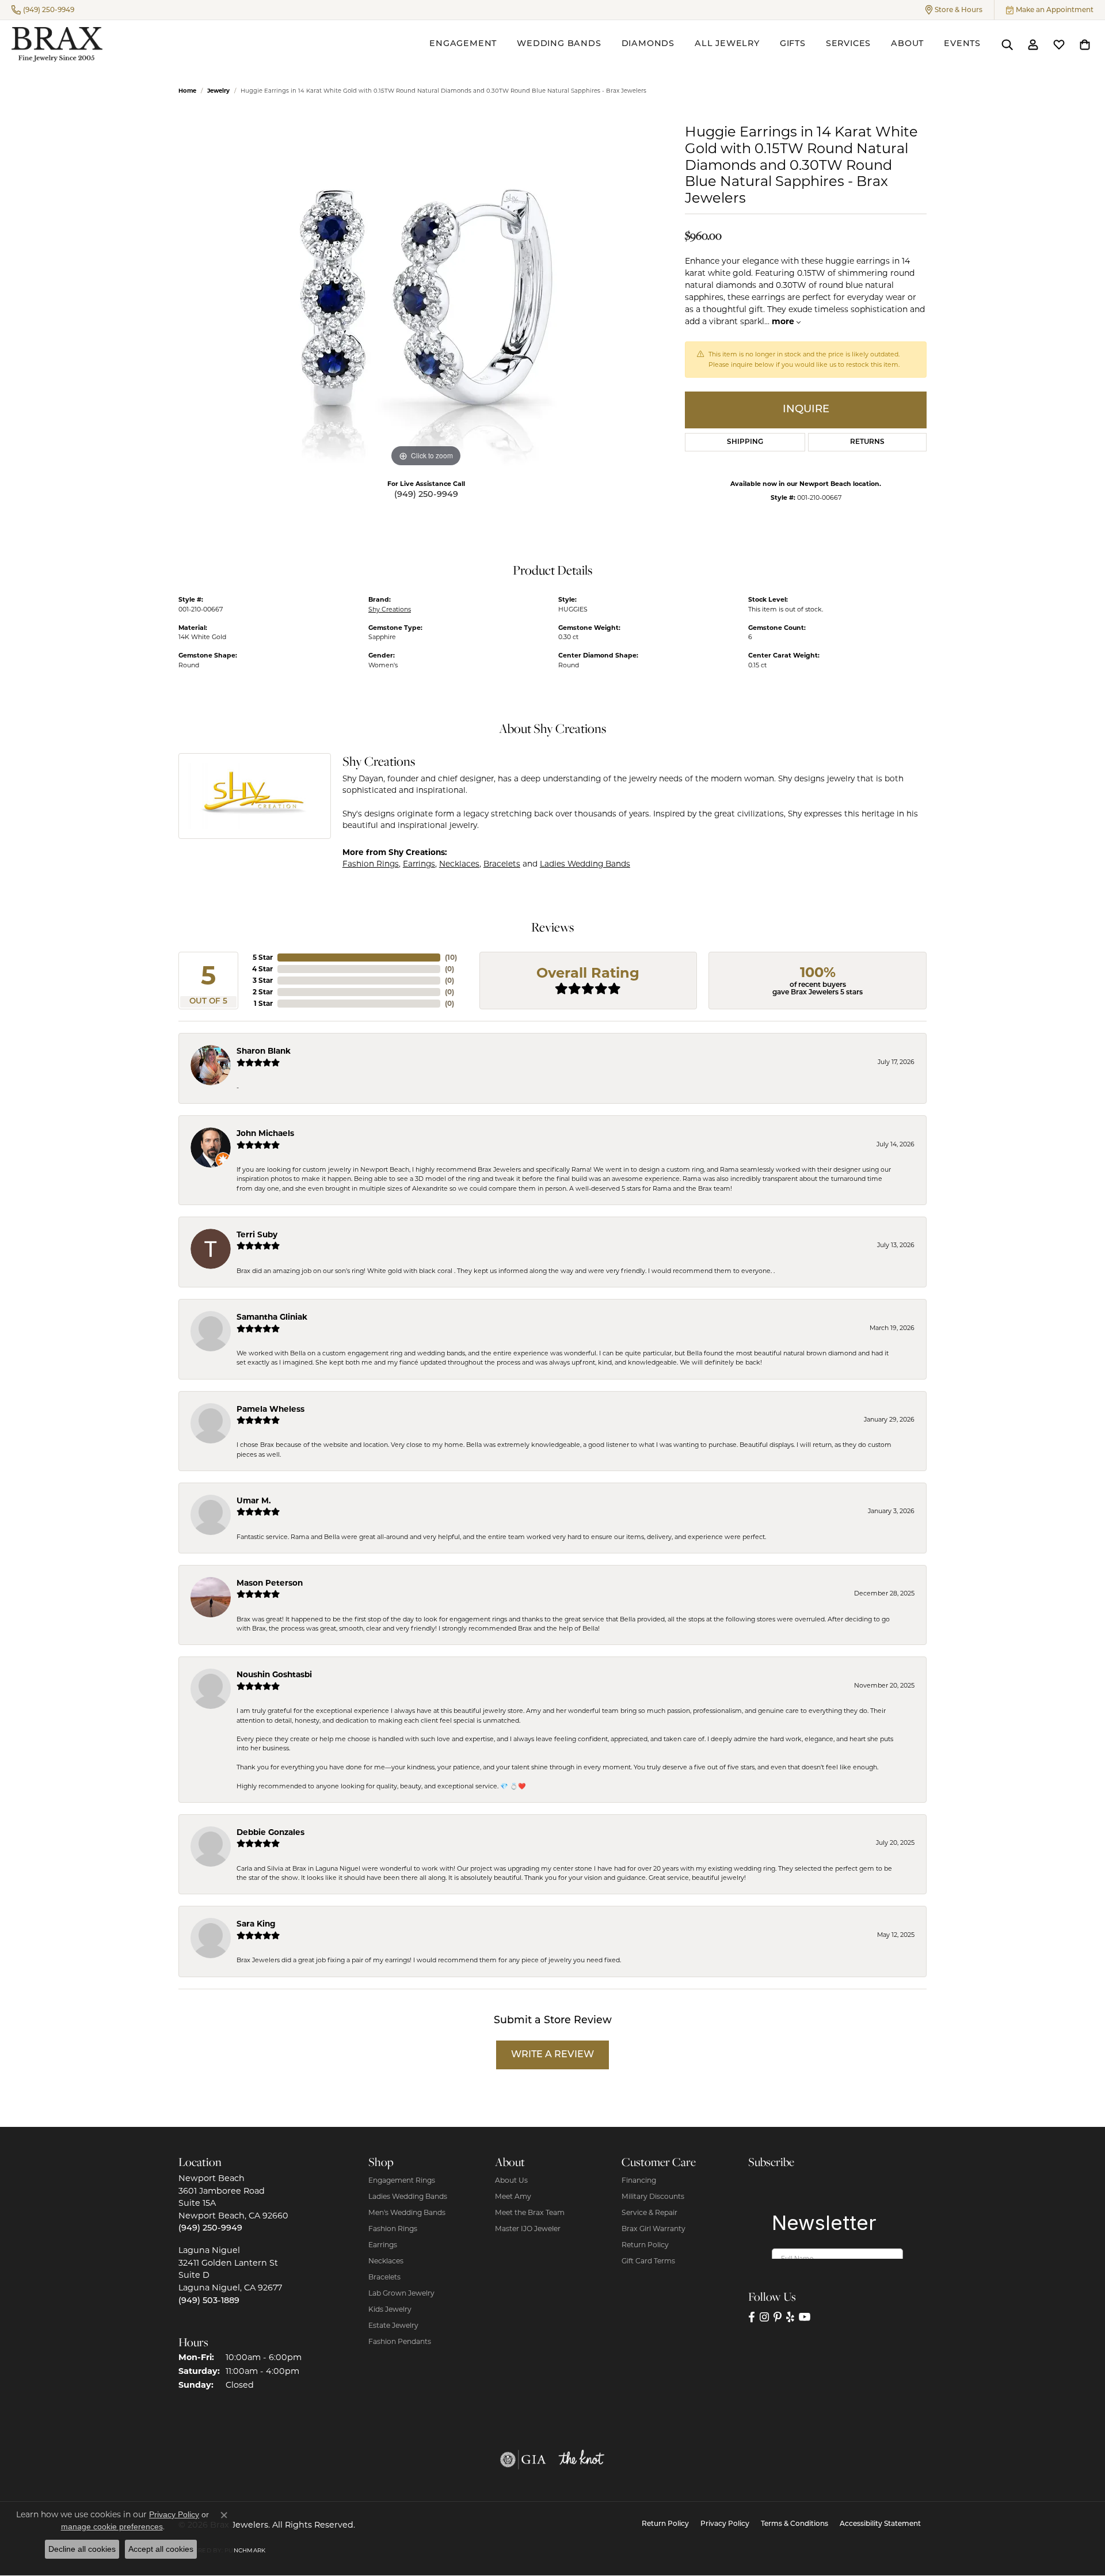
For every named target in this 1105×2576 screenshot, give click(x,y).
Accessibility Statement (880, 2524)
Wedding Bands (559, 44)
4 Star (262, 969)
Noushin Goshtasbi (274, 1674)
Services (848, 44)
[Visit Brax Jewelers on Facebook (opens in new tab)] (752, 2317)
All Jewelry (727, 44)
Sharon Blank (264, 1051)
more (784, 321)
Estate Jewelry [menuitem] (393, 2325)
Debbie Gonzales (270, 1832)
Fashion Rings (371, 864)
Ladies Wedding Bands (585, 864)
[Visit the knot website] (581, 2460)
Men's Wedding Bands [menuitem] (407, 2212)
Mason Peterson (270, 1583)
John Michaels (265, 1133)
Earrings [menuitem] (383, 2245)
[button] (954, 10)
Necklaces (459, 864)
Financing (639, 2180)
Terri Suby (257, 1234)
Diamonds (648, 44)
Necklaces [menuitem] (386, 2261)
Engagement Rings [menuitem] (402, 2180)
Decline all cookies (82, 2549)
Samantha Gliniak (272, 1317)
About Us (511, 2180)
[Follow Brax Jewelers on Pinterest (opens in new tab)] (778, 2317)
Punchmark (245, 2550)
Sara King (256, 1924)
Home (187, 91)
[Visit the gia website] (523, 2460)
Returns (867, 442)
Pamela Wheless (270, 1409)
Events (962, 44)
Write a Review (552, 2055)
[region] (426, 297)
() (451, 957)
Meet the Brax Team (530, 2212)
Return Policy (645, 2245)
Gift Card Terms (648, 2261)
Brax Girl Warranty (654, 2229)
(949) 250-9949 (426, 495)
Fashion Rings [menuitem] (393, 2229)
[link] (43, 10)
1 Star (263, 1003)
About (907, 44)
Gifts (793, 44)
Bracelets (502, 864)
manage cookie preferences (112, 2526)
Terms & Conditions (795, 2524)
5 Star (263, 957)
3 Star (263, 980)
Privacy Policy (725, 2524)
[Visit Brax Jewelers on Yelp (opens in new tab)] (790, 2317)
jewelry (218, 91)
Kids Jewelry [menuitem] (390, 2309)
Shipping (745, 442)
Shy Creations (390, 609)
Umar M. (254, 1500)
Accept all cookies (161, 2549)
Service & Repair (649, 2212)
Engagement (463, 44)
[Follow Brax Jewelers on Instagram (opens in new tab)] (764, 2317)
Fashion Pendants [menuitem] (400, 2341)
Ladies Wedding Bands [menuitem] (408, 2196)
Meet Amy (513, 2196)
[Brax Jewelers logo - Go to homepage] (57, 44)
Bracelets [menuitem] (384, 2277)
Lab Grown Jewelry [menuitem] (401, 2293)
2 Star (263, 992)
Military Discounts (653, 2196)
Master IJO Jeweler (528, 2229)
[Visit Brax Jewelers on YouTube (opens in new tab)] (805, 2317)
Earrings (419, 864)
